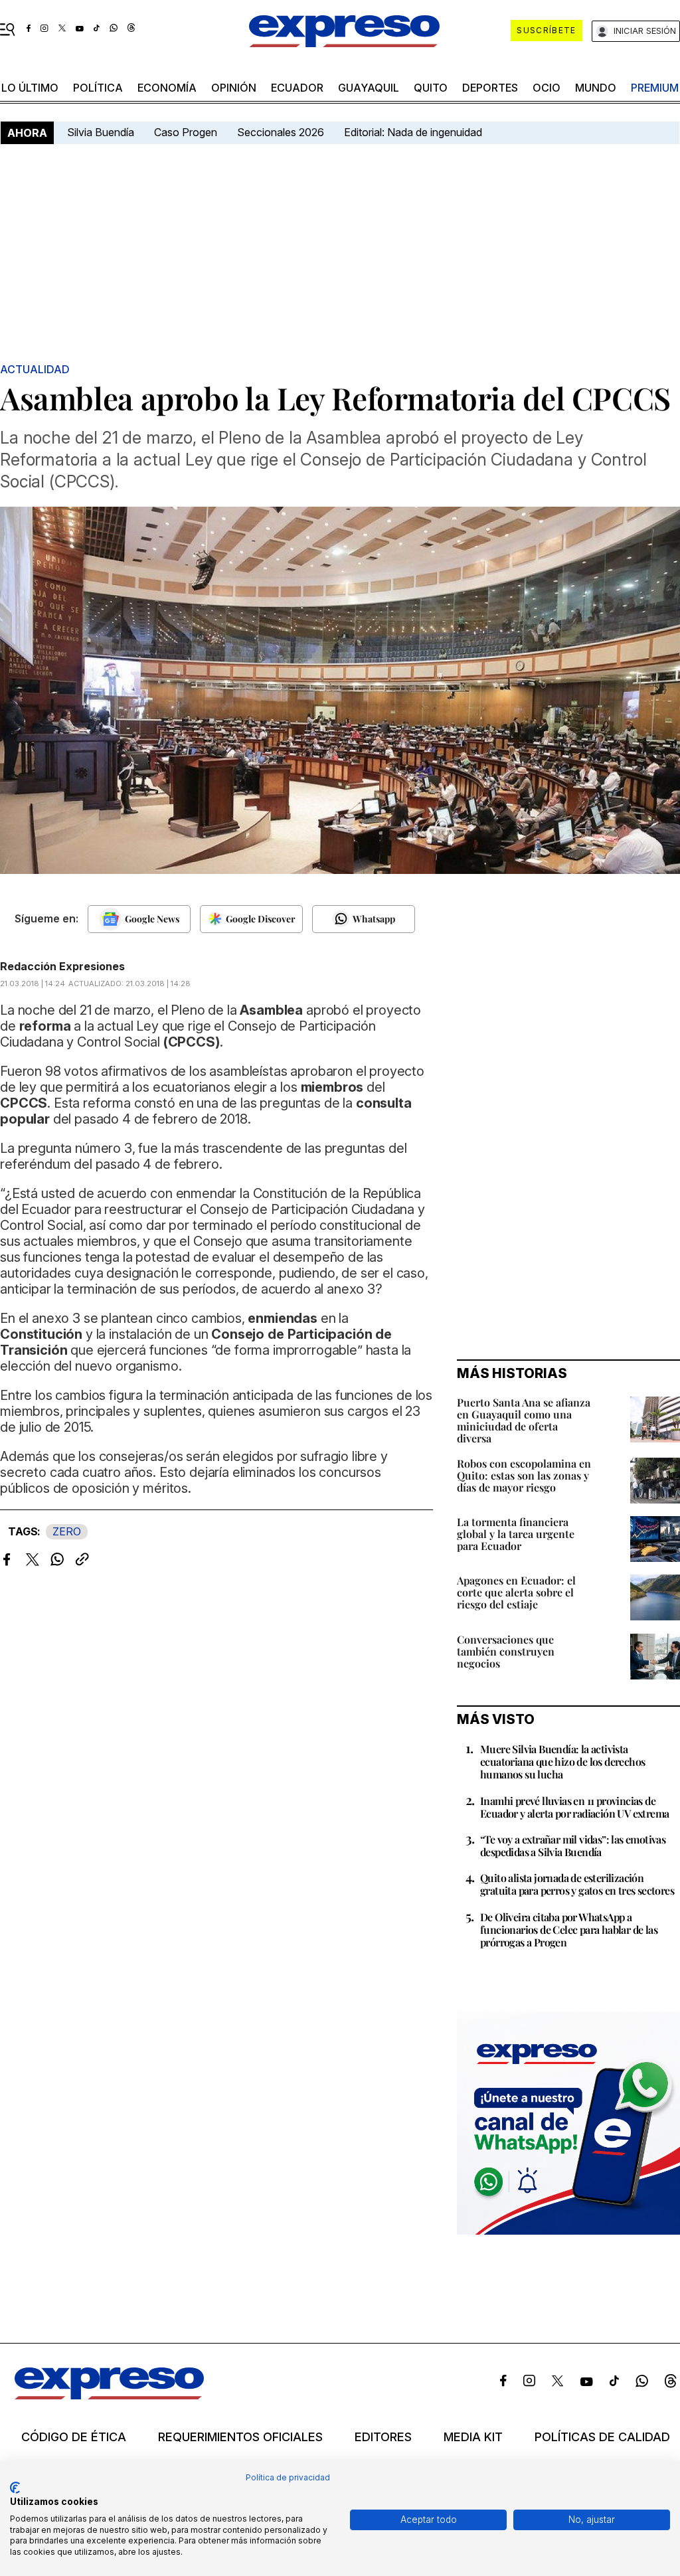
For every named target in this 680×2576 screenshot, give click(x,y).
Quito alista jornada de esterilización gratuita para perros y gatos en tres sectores (577, 1884)
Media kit (473, 2437)
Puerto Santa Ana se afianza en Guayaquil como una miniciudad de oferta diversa (524, 1420)
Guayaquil (369, 88)
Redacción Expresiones (62, 966)
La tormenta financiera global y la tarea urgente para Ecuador (516, 1534)
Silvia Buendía (101, 132)
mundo (596, 88)
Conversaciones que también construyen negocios (506, 1651)
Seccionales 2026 (281, 132)
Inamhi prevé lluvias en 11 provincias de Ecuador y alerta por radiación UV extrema (574, 1807)
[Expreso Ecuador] (109, 2395)
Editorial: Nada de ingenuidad (413, 132)
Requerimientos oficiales (240, 2437)
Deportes (490, 88)
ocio (547, 88)
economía (167, 88)
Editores (383, 2437)
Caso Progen (186, 132)
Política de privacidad (288, 2477)
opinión (234, 88)
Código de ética (74, 2437)
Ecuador (297, 88)
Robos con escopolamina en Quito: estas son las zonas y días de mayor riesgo (524, 1475)
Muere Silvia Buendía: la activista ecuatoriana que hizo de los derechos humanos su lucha (562, 1761)
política (98, 88)
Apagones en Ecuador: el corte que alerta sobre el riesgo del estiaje (516, 1592)
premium (655, 88)
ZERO (67, 1531)
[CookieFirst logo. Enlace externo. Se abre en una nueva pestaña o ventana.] (15, 2488)
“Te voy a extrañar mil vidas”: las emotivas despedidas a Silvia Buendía (573, 1846)
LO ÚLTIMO (30, 88)
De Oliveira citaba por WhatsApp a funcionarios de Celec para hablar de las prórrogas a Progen (569, 1930)
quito (431, 88)
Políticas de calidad (602, 2437)
